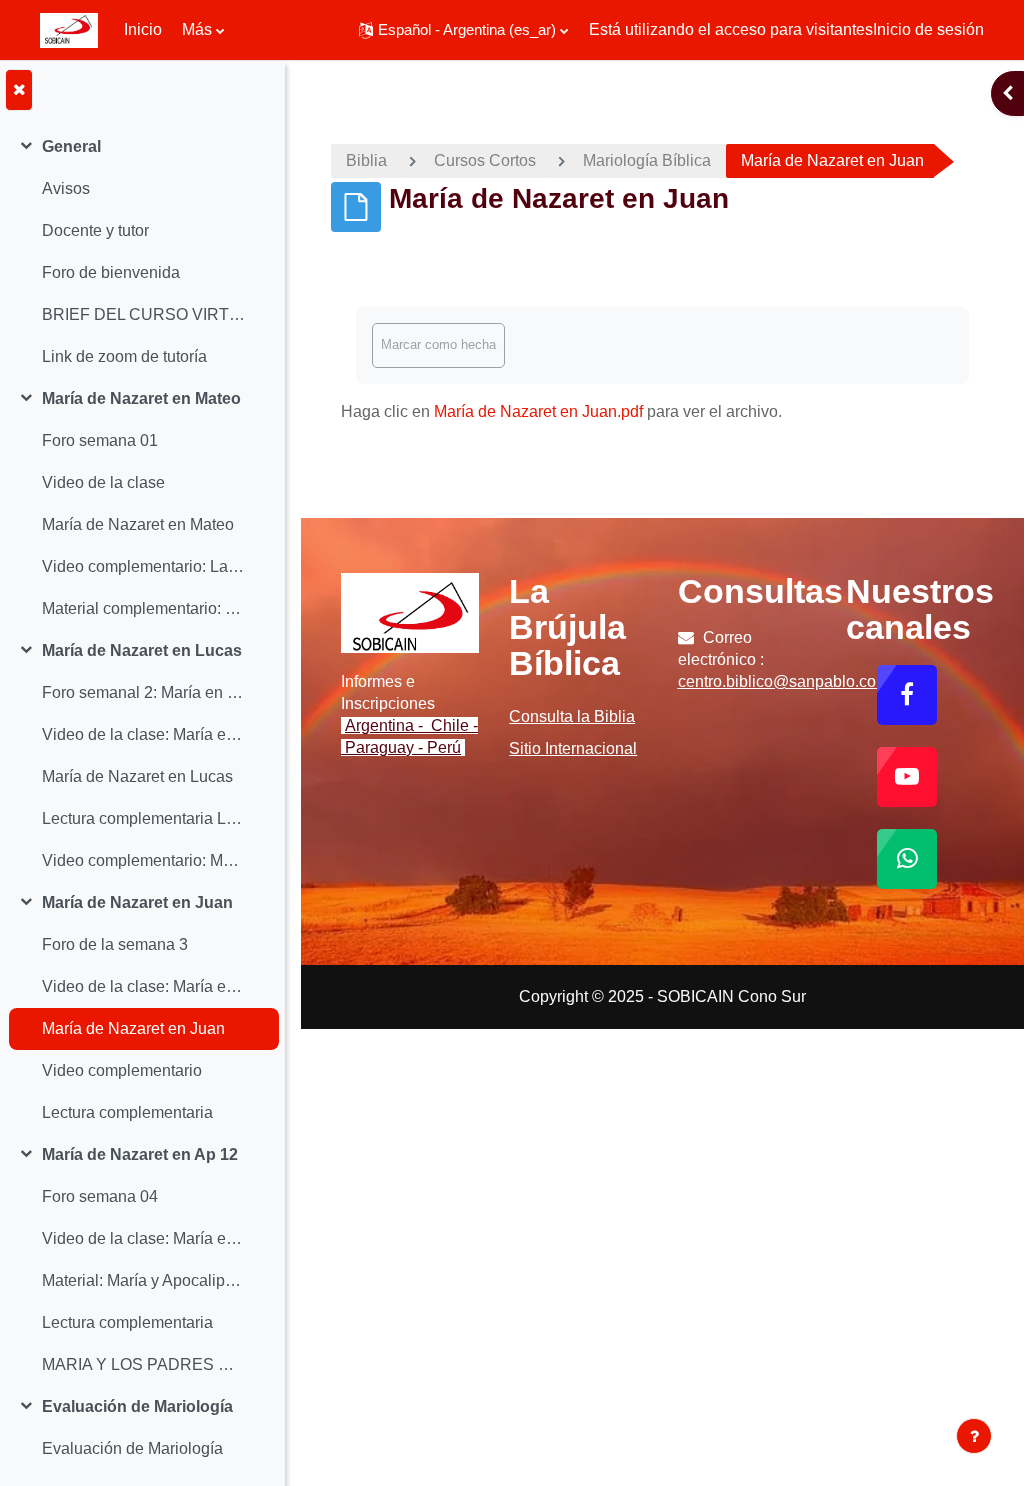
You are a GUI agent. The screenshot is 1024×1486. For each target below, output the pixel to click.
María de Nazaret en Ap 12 (140, 1154)
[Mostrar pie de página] (974, 1436)
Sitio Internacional (573, 748)
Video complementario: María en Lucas (143, 860)
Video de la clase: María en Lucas (143, 734)
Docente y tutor (95, 230)
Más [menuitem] (197, 29)
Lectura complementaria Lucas (143, 818)
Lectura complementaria (127, 1112)
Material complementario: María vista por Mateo (143, 608)
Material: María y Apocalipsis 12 (143, 1280)
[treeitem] (142, 252)
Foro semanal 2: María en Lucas (143, 692)
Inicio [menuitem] (143, 29)
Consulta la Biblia (572, 716)
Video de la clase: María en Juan (143, 986)
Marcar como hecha (438, 344)
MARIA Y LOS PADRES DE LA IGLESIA (143, 1364)
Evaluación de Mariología (137, 1406)
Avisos (66, 188)
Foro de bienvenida (111, 272)
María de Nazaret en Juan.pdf (538, 411)
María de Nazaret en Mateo (141, 398)
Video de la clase (103, 482)
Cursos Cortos (485, 160)
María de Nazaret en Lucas (142, 650)
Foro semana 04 (100, 1196)
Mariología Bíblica (647, 160)
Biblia (366, 160)
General (71, 146)
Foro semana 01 (100, 440)
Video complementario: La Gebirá (143, 566)
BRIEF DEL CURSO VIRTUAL (143, 314)
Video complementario (122, 1070)
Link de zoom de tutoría (124, 356)
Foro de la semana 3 (115, 944)
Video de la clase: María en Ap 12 (143, 1238)
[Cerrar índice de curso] (19, 90)
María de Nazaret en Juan (137, 902)
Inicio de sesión (928, 29)
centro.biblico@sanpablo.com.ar (792, 681)
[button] (463, 30)
